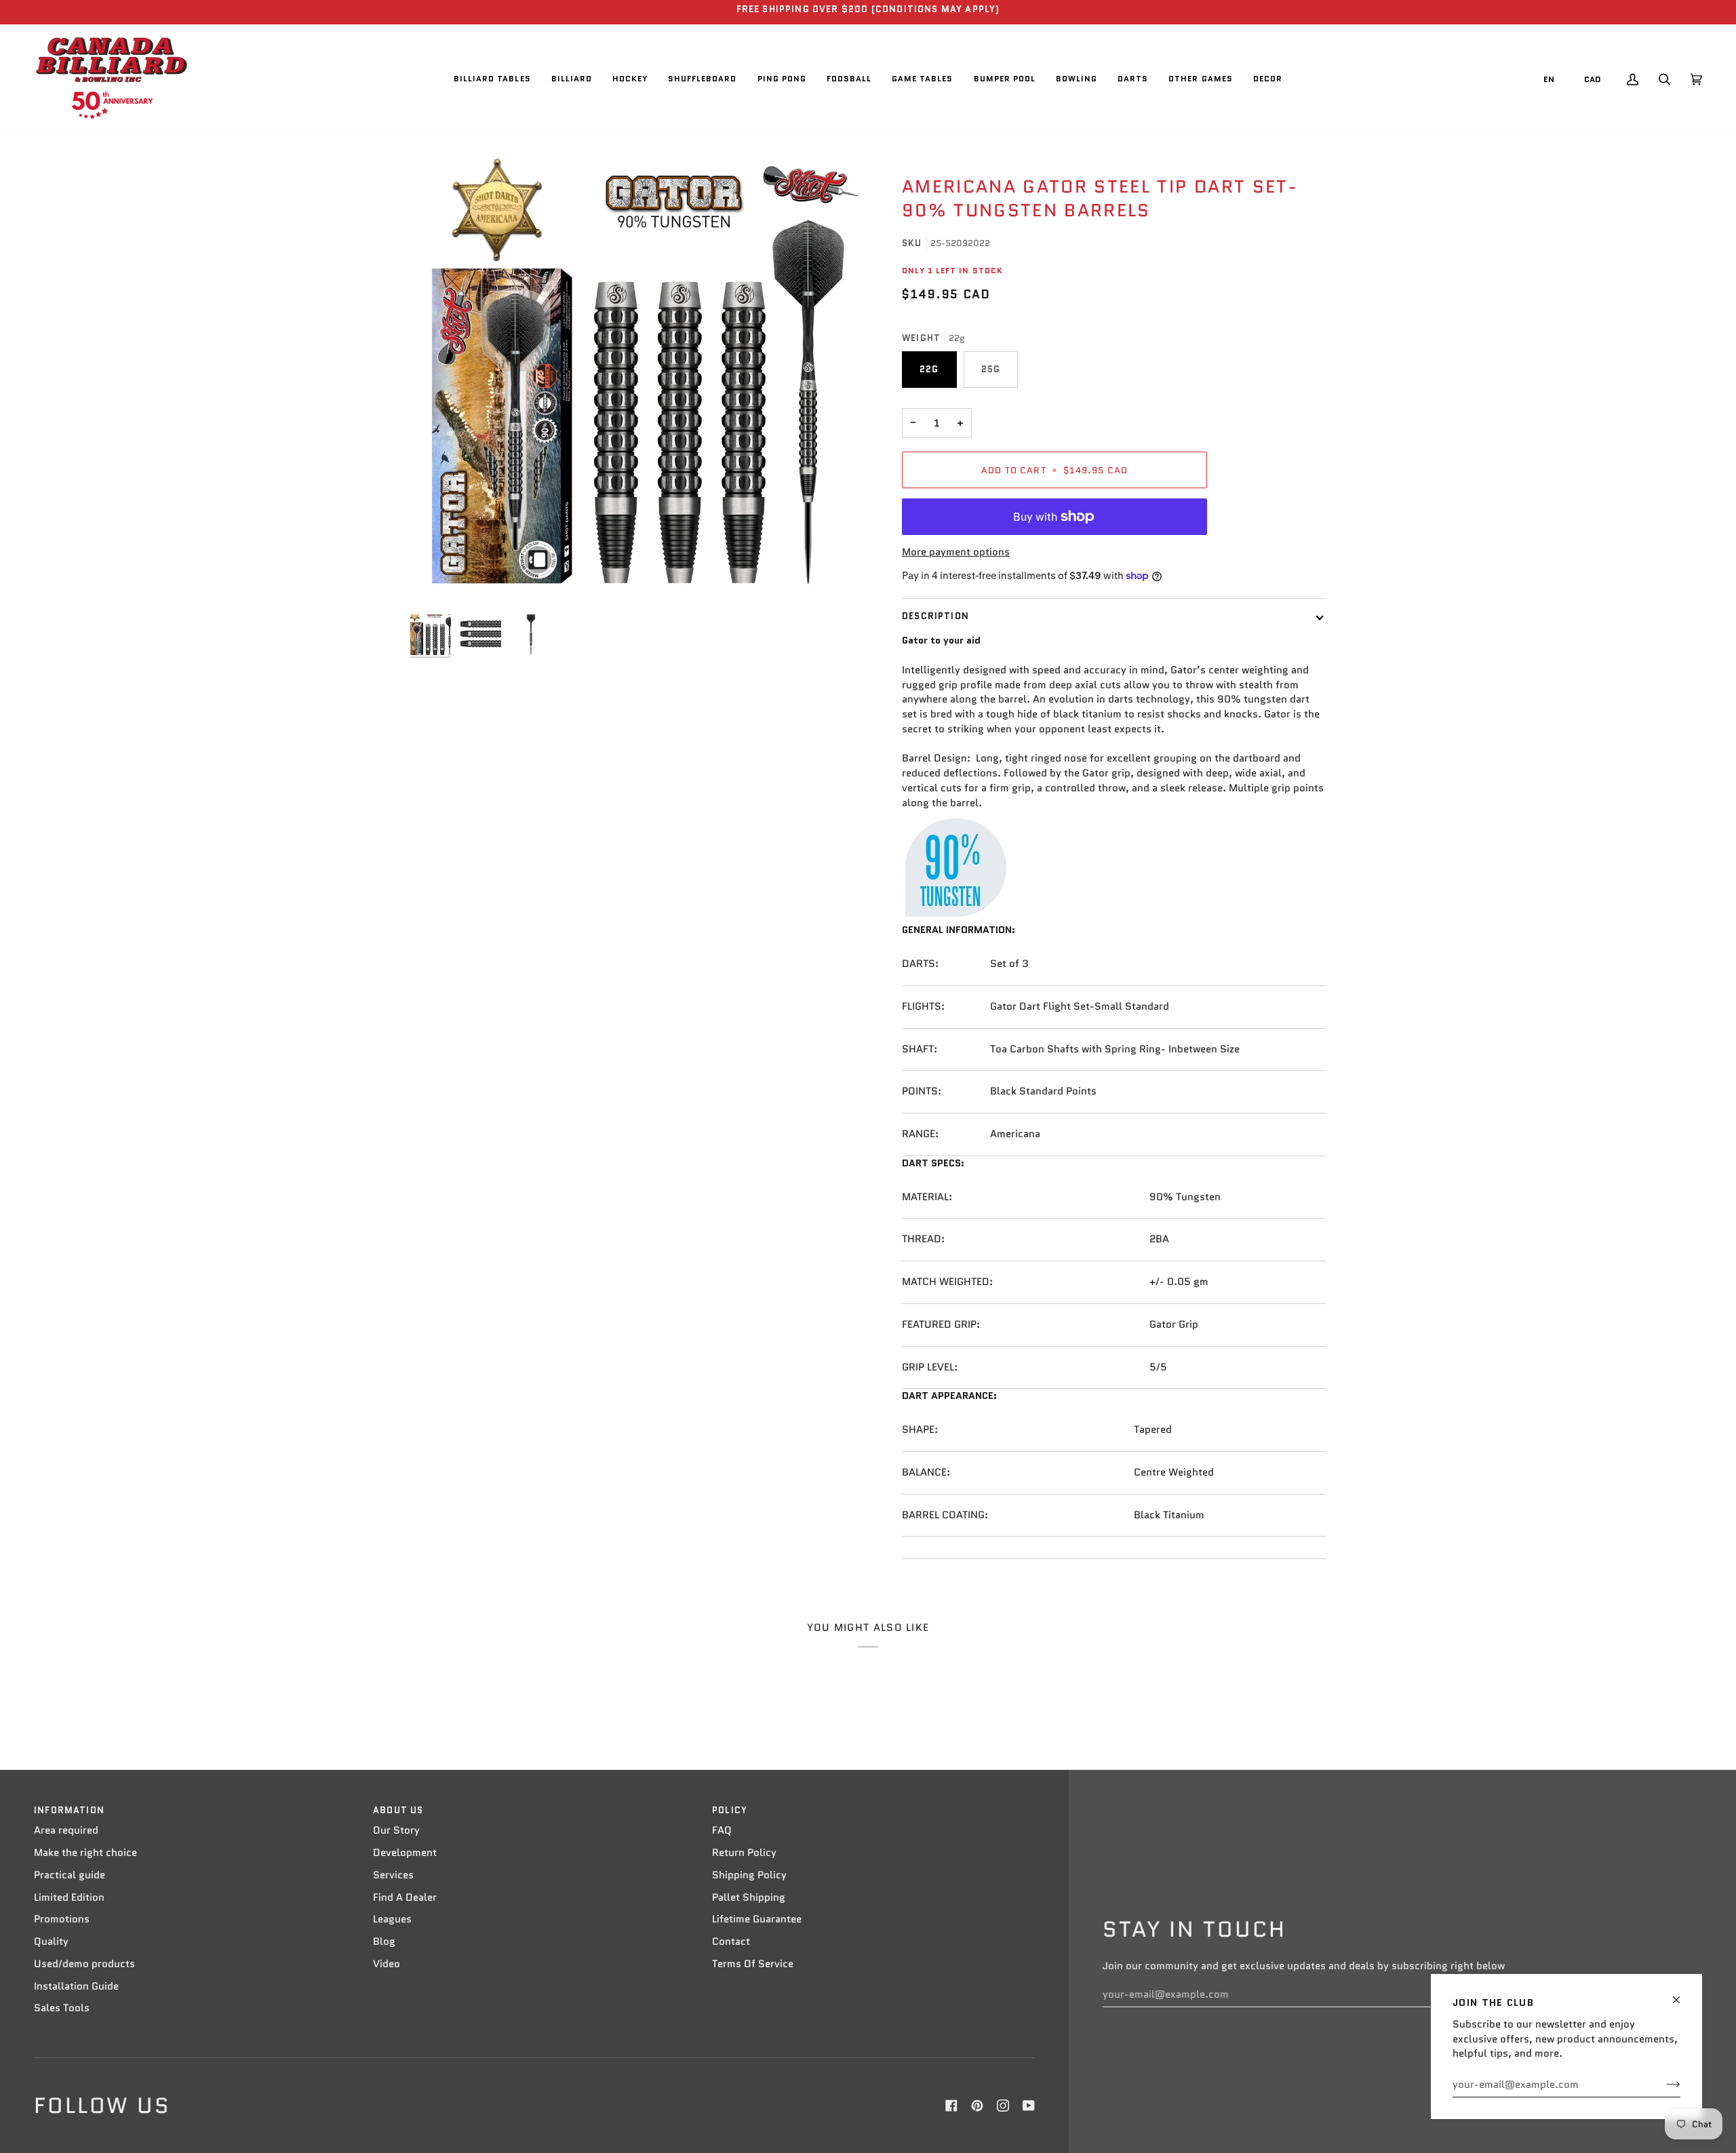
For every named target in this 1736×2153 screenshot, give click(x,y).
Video (387, 1964)
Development (405, 1853)
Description (935, 616)
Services (393, 1875)
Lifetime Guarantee (757, 1919)
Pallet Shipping (749, 1897)
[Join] (1662, 2085)
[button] (492, 79)
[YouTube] (1029, 2106)
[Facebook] (951, 2106)
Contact (731, 1941)
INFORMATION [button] (69, 1810)
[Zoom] (639, 379)
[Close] (1682, 1994)
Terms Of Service (753, 1964)
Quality (51, 1941)
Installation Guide (76, 1986)
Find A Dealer (405, 1897)
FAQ (722, 1830)
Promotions (62, 1919)
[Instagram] (1003, 2106)
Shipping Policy (749, 1875)
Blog (384, 1941)
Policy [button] (730, 1810)
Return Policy (744, 1853)
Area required (66, 1830)
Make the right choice (85, 1853)
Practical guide (70, 1875)
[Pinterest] (977, 2106)
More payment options (956, 552)
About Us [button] (398, 1810)
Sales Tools (62, 2008)
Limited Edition (69, 1897)
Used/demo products (84, 1964)
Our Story (396, 1830)
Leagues (392, 1919)
